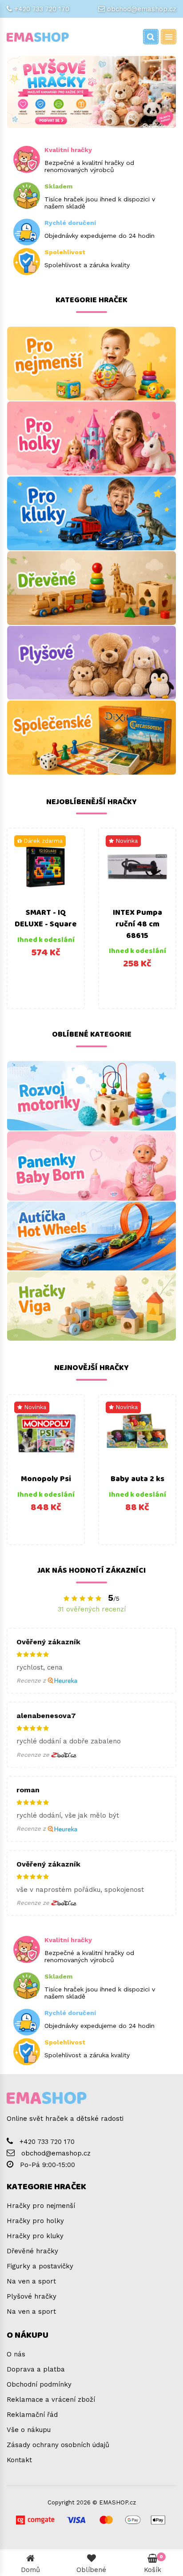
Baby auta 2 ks (137, 1479)
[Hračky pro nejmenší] (91, 364)
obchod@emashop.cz (142, 9)
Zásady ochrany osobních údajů (58, 2445)
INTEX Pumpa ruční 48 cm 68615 (137, 924)
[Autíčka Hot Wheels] (91, 1236)
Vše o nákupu (29, 2430)
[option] (46, 918)
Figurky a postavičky (40, 2266)
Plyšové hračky (32, 2296)
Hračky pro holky (35, 2221)
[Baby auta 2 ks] (137, 1433)
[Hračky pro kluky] (91, 513)
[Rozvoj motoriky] (91, 1096)
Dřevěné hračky (32, 2251)
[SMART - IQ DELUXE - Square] (46, 867)
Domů (30, 2570)
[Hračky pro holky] (91, 438)
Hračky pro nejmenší (41, 2206)
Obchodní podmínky (39, 2384)
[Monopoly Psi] (46, 1433)
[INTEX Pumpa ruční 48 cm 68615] (137, 867)
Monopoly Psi (46, 1479)
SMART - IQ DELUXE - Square (46, 918)
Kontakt (19, 2460)
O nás (16, 2354)
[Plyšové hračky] (91, 663)
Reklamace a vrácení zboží (51, 2400)
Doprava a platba (36, 2369)
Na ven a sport (31, 2281)
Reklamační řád (32, 2415)
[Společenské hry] (91, 737)
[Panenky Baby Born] (91, 1166)
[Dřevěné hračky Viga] (91, 1306)
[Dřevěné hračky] (91, 588)
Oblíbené (91, 2570)
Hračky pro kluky (35, 2236)
